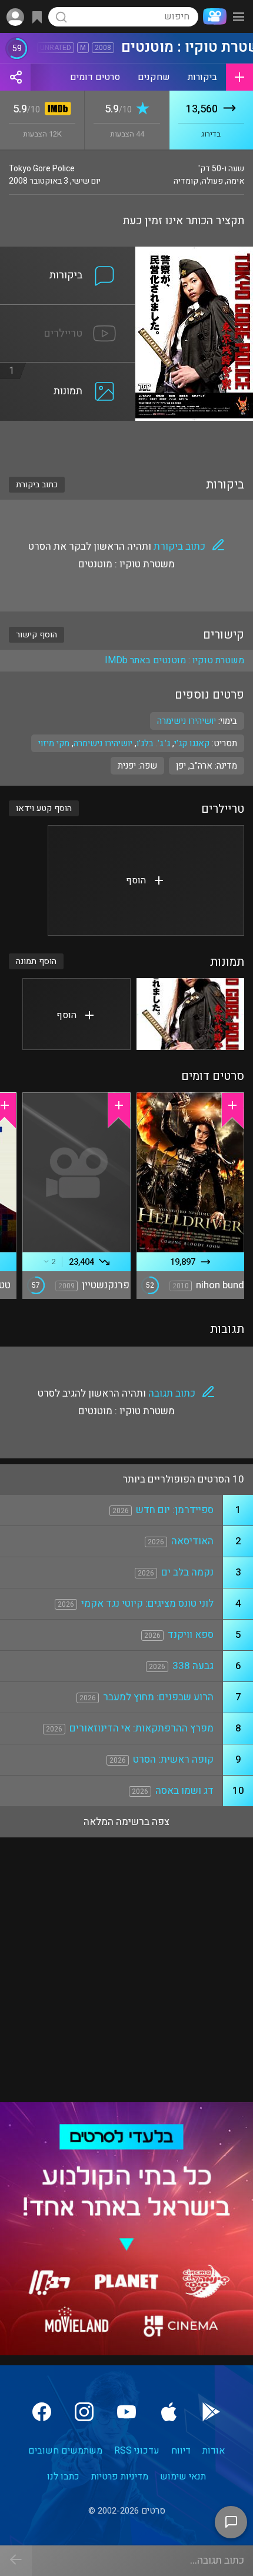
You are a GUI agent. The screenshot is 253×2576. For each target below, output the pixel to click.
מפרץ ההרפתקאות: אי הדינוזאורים (142, 1728)
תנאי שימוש (183, 2477)
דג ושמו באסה (184, 1791)
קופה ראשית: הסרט (173, 1759)
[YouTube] (126, 2412)
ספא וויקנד (191, 1635)
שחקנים (154, 77)
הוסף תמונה (36, 961)
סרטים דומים (95, 77)
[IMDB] (56, 110)
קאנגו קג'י (192, 743)
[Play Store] (211, 2412)
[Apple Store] (169, 2412)
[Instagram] (84, 2412)
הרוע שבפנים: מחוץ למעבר (158, 1697)
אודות (214, 2451)
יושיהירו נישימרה (103, 743)
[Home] (212, 16)
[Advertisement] (126, 441)
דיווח (181, 2451)
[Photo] (191, 1014)
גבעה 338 (193, 1666)
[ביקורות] (68, 254)
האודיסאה (192, 1541)
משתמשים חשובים (65, 2451)
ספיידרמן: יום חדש (175, 1510)
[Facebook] (42, 2412)
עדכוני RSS (137, 2451)
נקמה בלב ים (187, 1572)
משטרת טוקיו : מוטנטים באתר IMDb (174, 660)
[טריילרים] (68, 312)
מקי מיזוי (54, 743)
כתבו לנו (63, 2477)
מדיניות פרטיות (120, 2477)
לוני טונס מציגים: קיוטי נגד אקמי (147, 1603)
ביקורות (202, 77)
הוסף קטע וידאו (44, 808)
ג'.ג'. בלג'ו (153, 743)
